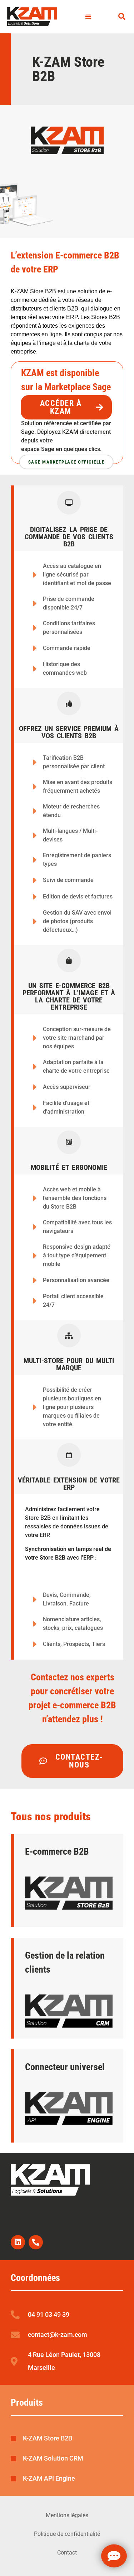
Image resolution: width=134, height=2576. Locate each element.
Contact (67, 2553)
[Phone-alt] (36, 2242)
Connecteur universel (65, 2067)
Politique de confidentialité (67, 2534)
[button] (88, 17)
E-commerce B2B (57, 1851)
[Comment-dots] (114, 2556)
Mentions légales (67, 2515)
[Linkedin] (18, 2242)
